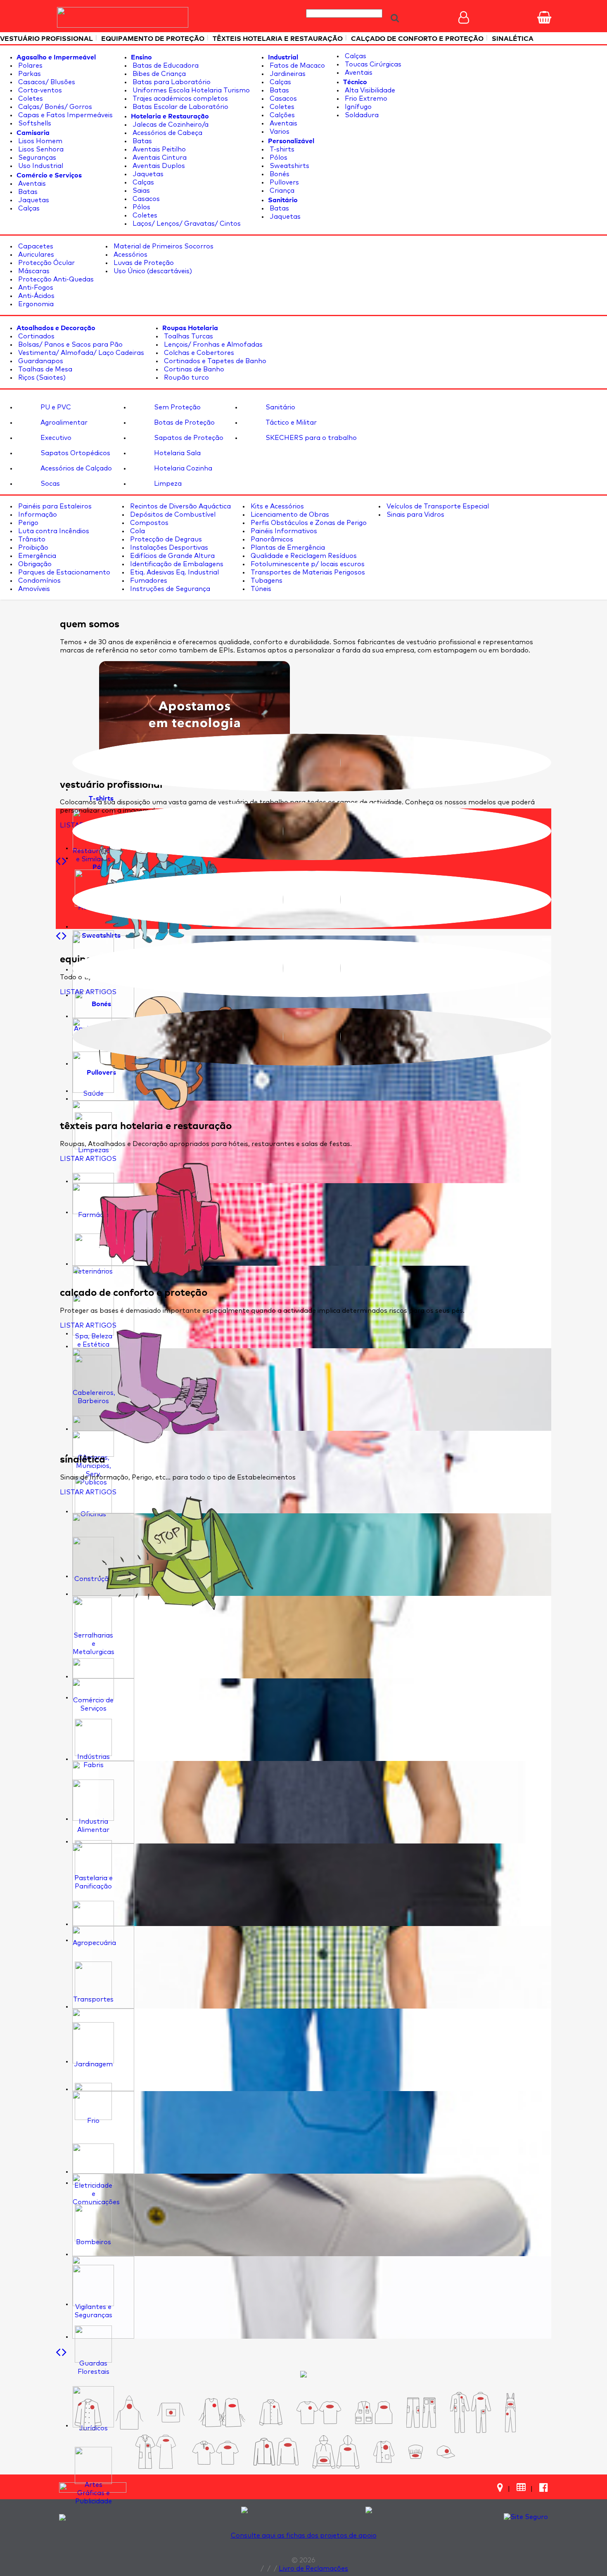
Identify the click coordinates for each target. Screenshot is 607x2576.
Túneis (260, 589)
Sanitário (280, 407)
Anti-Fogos (35, 288)
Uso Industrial (40, 166)
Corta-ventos (39, 90)
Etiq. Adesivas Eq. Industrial (174, 572)
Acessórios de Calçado (75, 468)
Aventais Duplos (158, 166)
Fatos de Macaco (296, 66)
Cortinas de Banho (193, 369)
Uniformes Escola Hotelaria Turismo (190, 90)
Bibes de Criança (158, 74)
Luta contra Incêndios (53, 531)
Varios (279, 132)
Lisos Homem (39, 141)
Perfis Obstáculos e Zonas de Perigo (308, 523)
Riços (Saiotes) (41, 378)
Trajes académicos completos (179, 99)
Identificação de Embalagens (176, 564)
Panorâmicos (271, 539)
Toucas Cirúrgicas (372, 64)
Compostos (148, 523)
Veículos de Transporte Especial (437, 506)
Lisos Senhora (40, 149)
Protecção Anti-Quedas (55, 279)
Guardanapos (40, 361)
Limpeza (167, 484)
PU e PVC (55, 407)
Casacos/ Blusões (46, 82)
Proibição (32, 548)
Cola (137, 531)
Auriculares (35, 255)
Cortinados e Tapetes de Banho (214, 361)
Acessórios (130, 255)
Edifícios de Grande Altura (172, 556)
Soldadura (361, 115)
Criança (281, 191)
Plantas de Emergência (287, 548)
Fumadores (148, 581)
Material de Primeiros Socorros (163, 246)
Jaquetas (33, 200)
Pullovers (283, 182)
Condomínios (39, 581)
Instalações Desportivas (168, 548)
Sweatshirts (289, 166)
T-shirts (281, 149)
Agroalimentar (63, 423)
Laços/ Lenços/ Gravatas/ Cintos (186, 224)
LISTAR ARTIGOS (88, 992)
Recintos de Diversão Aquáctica (180, 506)
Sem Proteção (177, 407)
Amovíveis (33, 589)
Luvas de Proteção (143, 263)
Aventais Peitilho (158, 149)
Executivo (55, 438)
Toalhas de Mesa (44, 369)
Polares (30, 66)
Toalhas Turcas (188, 336)
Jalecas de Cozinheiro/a (170, 125)
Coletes (30, 99)
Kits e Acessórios (276, 506)
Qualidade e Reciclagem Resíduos (303, 556)
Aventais (31, 184)
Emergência (36, 556)
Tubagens (266, 581)
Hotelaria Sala (177, 453)
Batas (27, 192)
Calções (281, 115)
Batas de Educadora (165, 66)
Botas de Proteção (184, 423)
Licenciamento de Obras (289, 515)
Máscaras (33, 271)
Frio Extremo (365, 99)
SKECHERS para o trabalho (310, 438)
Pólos (141, 207)
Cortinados (36, 336)
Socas (49, 484)
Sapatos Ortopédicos (75, 453)
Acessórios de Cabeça (167, 133)
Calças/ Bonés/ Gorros (54, 107)
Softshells (34, 123)
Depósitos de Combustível (172, 515)
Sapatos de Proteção (188, 438)
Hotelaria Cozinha (182, 468)
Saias (140, 191)
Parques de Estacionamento (63, 572)
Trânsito (31, 539)
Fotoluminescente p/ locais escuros (307, 564)
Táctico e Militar (290, 423)
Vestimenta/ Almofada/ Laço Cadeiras (80, 353)
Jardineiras (287, 74)
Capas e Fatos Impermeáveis (65, 115)
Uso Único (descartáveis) (152, 271)
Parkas (29, 74)
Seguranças (36, 158)
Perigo (27, 523)
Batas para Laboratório (171, 82)
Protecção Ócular (46, 263)
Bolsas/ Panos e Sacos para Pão (70, 345)
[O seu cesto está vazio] (544, 17)
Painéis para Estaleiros (54, 506)
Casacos (145, 199)
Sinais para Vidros (415, 515)
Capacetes (35, 246)
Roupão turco (186, 378)
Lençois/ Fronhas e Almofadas (212, 345)
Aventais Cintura (159, 158)
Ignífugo (357, 107)
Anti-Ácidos (36, 296)
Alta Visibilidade (369, 90)
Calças (28, 208)
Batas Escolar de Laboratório (180, 107)
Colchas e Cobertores (198, 353)
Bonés (279, 174)
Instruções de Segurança (169, 589)
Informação (37, 515)
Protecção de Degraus (165, 539)
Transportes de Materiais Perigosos (307, 572)
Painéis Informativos (283, 531)
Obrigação (34, 564)
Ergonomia (35, 304)
